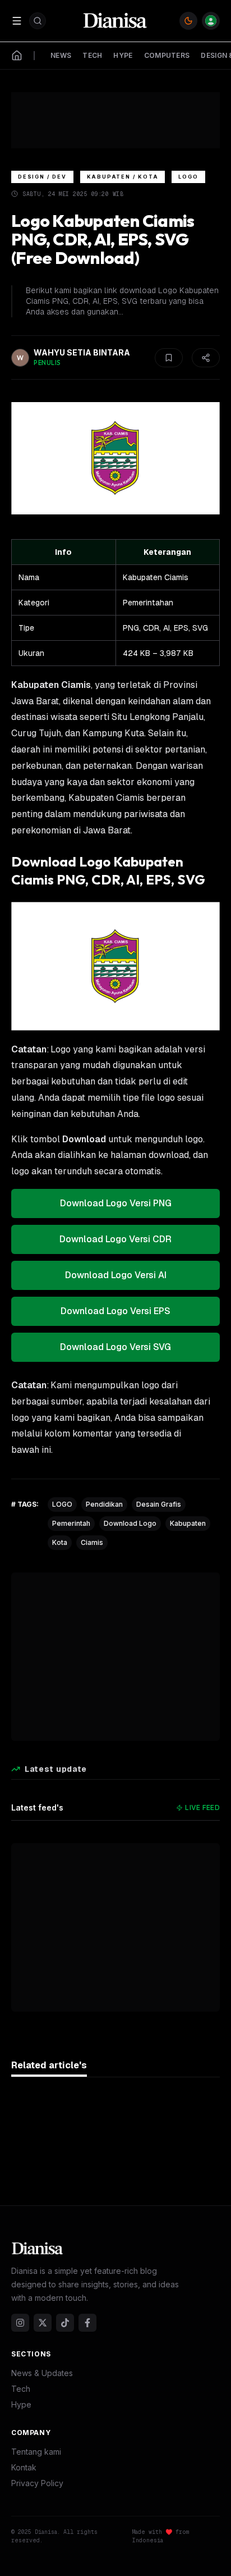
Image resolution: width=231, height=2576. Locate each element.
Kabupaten (188, 1523)
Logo (188, 177)
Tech (21, 2389)
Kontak (24, 2467)
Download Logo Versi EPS (115, 1311)
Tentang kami (36, 2452)
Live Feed (202, 1807)
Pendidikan (104, 1504)
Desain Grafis (159, 1504)
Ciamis (92, 1542)
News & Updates (42, 2373)
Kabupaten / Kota (123, 177)
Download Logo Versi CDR (115, 1239)
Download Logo (130, 1523)
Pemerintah (71, 1523)
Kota (60, 1542)
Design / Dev (42, 177)
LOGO (62, 1504)
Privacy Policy (37, 2483)
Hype (21, 2404)
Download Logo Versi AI (116, 1275)
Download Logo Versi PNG (116, 1203)
